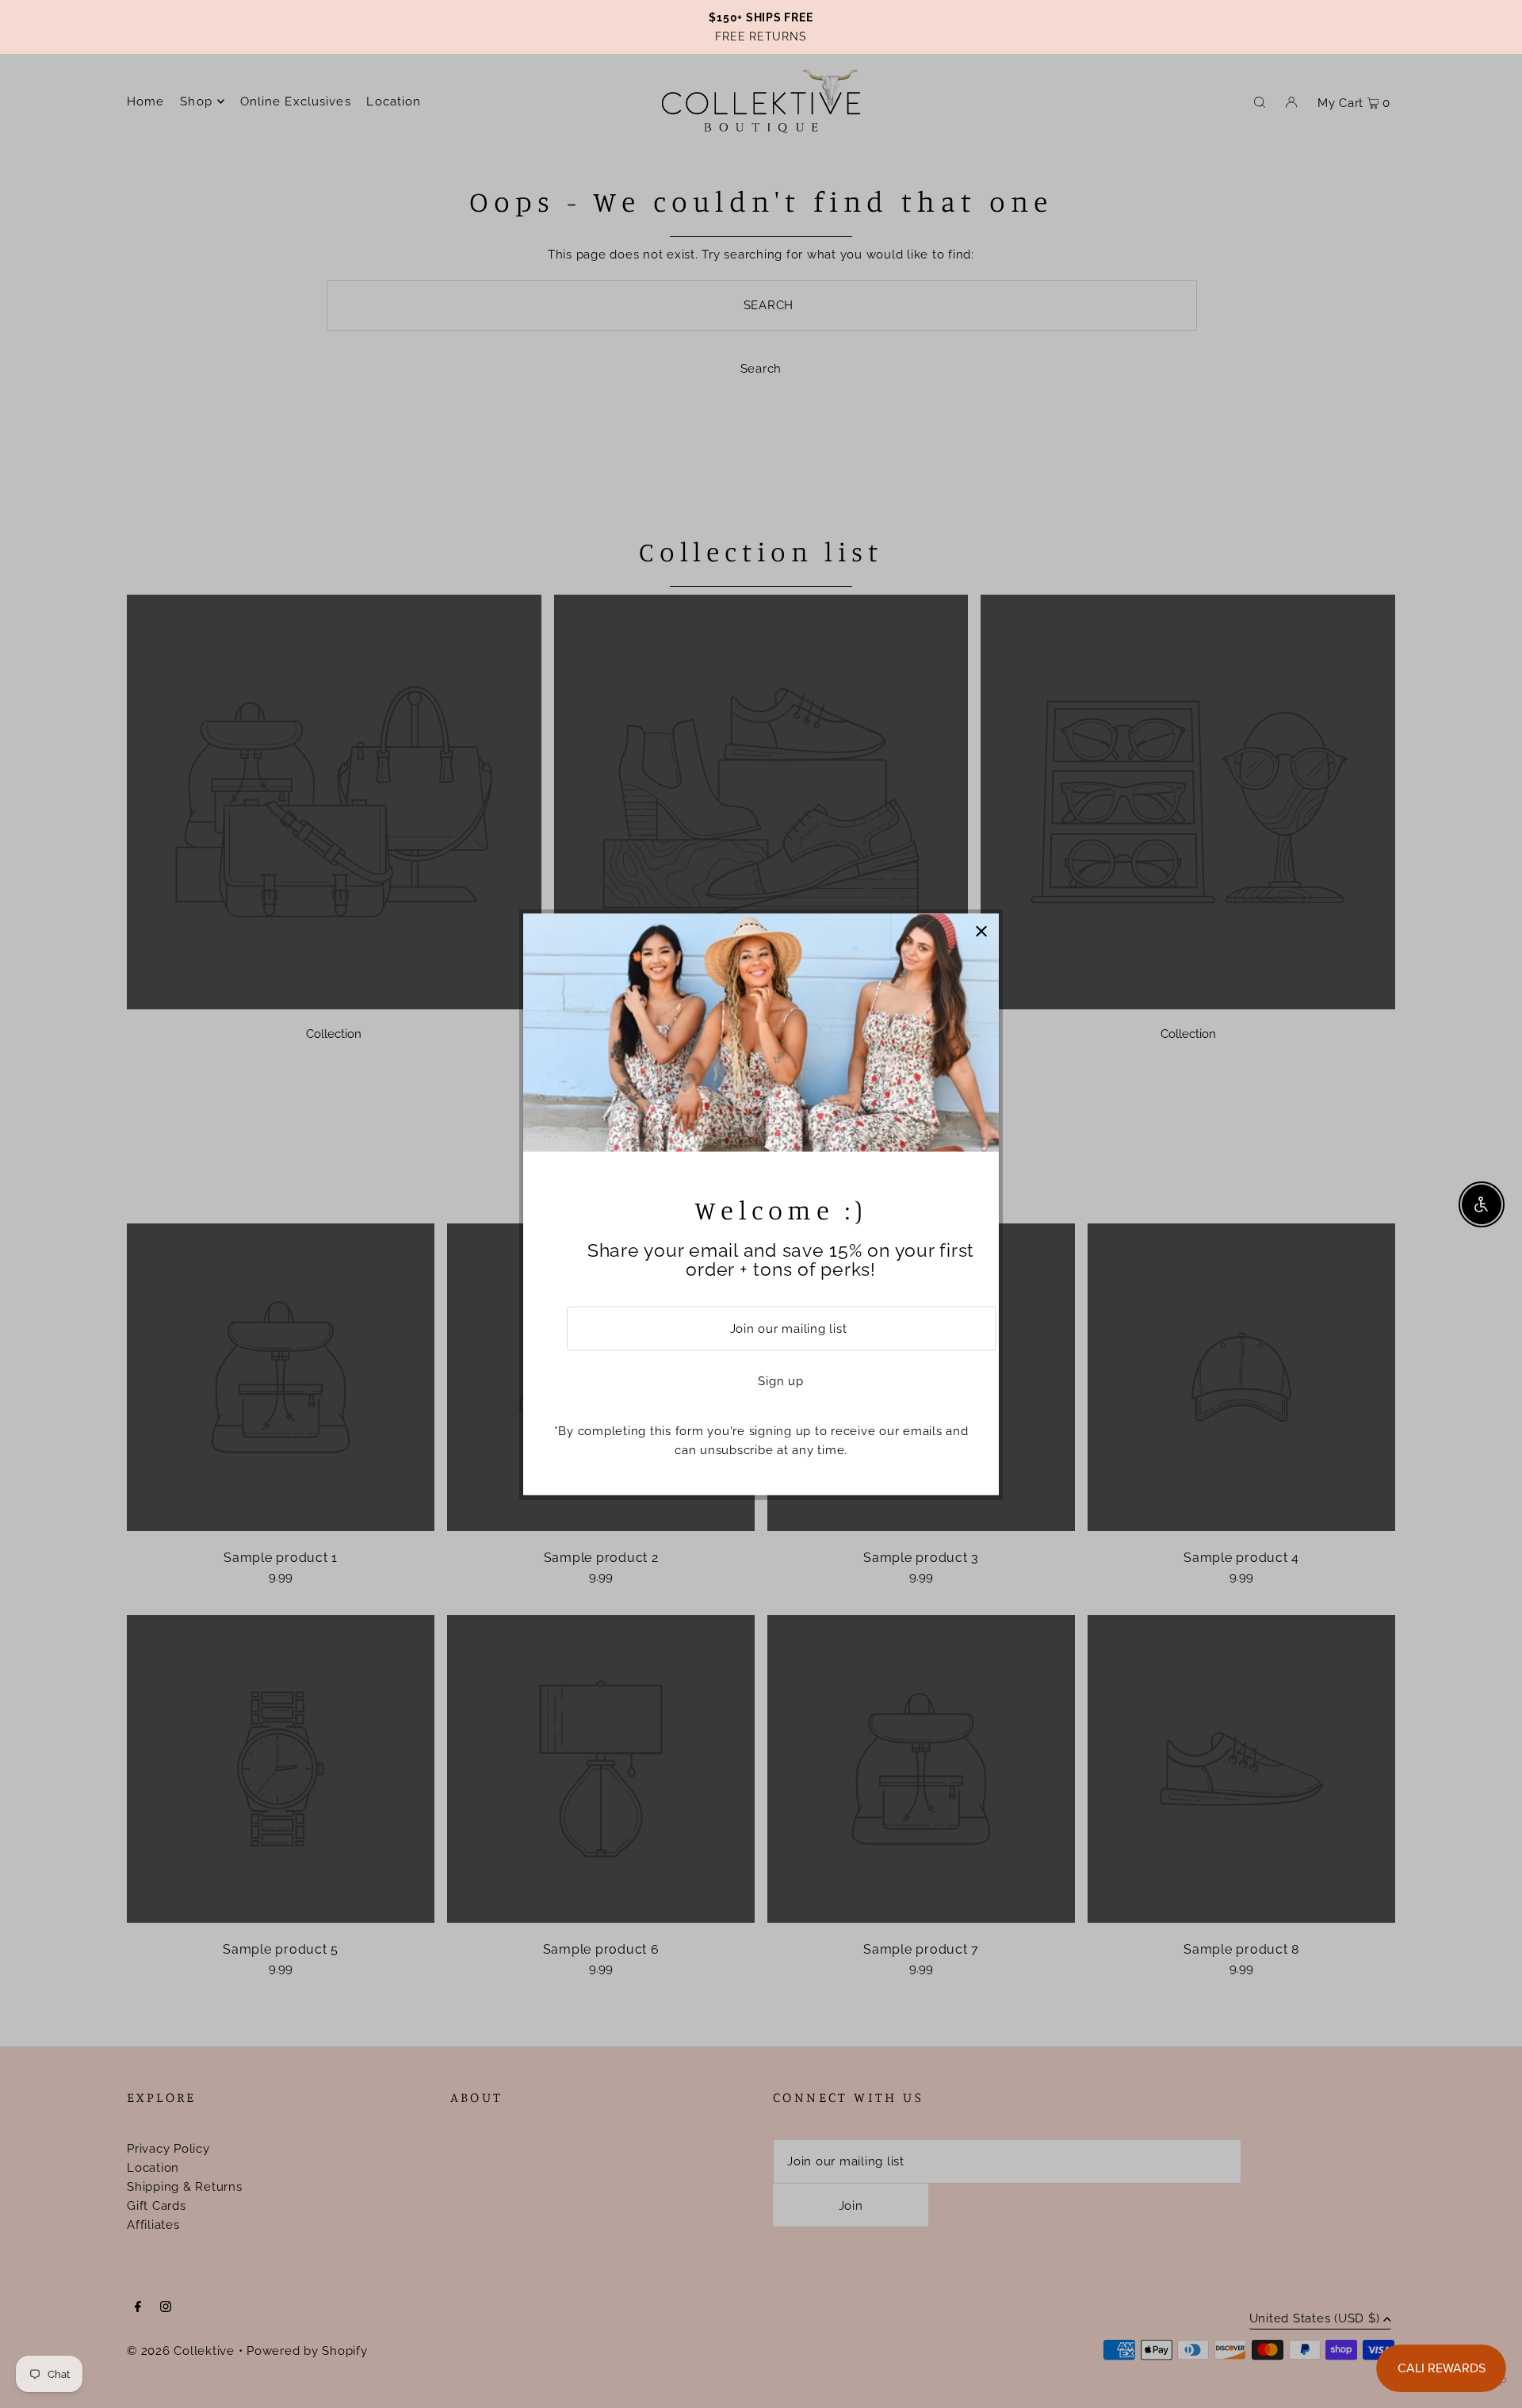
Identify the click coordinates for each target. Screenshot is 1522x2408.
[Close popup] (981, 931)
